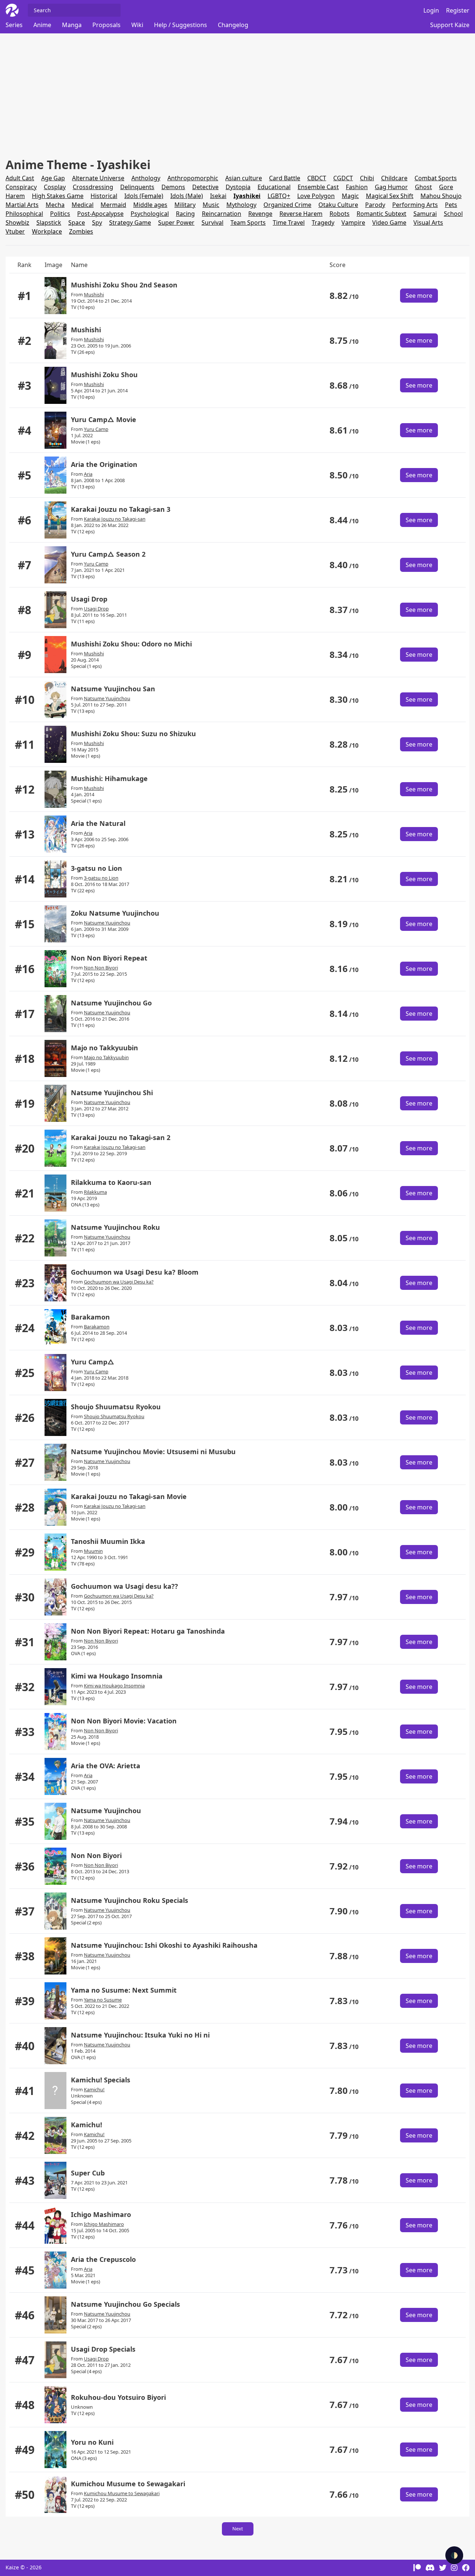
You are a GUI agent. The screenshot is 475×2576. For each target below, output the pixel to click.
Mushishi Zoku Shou (104, 375)
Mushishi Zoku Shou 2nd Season (124, 285)
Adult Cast (20, 178)
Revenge (260, 214)
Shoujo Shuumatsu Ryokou (116, 1407)
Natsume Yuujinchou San (113, 689)
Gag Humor (391, 187)
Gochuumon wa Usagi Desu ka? (119, 1282)
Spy (97, 223)
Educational (274, 187)
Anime (42, 25)
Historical (104, 196)
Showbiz (17, 223)
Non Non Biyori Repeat (109, 958)
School (453, 214)
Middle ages (150, 205)
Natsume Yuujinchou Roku (115, 1227)
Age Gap (53, 178)
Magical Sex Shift (390, 196)
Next (238, 2529)
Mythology (241, 205)
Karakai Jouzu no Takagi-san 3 (121, 509)
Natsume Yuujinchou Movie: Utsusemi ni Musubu (153, 1452)
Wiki (137, 25)
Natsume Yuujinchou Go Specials (125, 2304)
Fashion (357, 187)
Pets (451, 205)
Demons (173, 187)
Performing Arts (415, 205)
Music (211, 205)
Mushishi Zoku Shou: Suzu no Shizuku (133, 734)
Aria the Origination (104, 464)
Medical (83, 205)
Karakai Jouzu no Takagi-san (115, 519)
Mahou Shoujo (441, 196)
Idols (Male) (187, 196)
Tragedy (323, 223)
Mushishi (94, 294)
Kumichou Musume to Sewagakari (128, 2484)
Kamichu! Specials (101, 2080)
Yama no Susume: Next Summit (124, 1990)
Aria (88, 474)
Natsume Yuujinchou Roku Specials (130, 1900)
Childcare (394, 178)
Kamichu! (94, 2089)
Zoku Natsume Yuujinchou (115, 913)
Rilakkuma (95, 1192)
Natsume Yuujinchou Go (111, 1003)
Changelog (233, 25)
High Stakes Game (58, 196)
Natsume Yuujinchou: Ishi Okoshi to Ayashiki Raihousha (164, 1945)
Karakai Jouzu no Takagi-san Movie (129, 1496)
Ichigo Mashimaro (101, 2214)
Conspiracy (21, 187)
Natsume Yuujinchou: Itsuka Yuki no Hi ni (140, 2035)
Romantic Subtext (381, 214)
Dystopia (238, 187)
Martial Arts (22, 205)
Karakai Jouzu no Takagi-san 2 (121, 1137)
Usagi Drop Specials (103, 2349)
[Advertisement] (228, 95)
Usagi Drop (89, 599)
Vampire (353, 223)
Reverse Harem (301, 214)
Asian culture (244, 178)
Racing (185, 214)
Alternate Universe (98, 178)
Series (14, 25)
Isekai (218, 196)
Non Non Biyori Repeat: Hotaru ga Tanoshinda (148, 1631)
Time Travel (289, 223)
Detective (205, 187)
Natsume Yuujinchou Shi (112, 1093)
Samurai (425, 214)
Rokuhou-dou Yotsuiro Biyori (118, 2397)
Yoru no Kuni (92, 2442)
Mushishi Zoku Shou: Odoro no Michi (131, 644)
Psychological (150, 214)
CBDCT (317, 178)
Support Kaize (450, 25)
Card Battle (285, 178)
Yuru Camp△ (93, 1362)
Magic (350, 196)
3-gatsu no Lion (96, 868)
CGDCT (343, 178)
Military (185, 205)
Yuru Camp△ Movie (104, 419)
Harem (15, 196)
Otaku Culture (338, 205)
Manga (72, 25)
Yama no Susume (103, 2000)
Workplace (47, 231)
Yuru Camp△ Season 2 (108, 554)
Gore (446, 187)
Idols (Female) (144, 196)
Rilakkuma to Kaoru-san (111, 1182)
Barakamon (90, 1317)
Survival (212, 223)
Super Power (176, 223)
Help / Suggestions (181, 25)
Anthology (146, 178)
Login (431, 10)
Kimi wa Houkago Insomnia (117, 1676)
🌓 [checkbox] (454, 2555)
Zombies (81, 231)
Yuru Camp (96, 429)
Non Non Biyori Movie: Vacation (124, 1721)
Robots (340, 214)
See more (419, 296)
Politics (60, 214)
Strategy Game (130, 223)
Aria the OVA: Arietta (106, 1766)
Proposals (107, 25)
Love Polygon (316, 196)
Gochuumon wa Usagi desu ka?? (125, 1586)
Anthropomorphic (193, 178)
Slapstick (49, 223)
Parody (375, 205)
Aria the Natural (98, 823)
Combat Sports (436, 178)
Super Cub (88, 2173)
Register (458, 10)
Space (77, 223)
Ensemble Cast (318, 187)
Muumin (93, 1551)
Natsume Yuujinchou (107, 698)
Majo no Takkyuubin (104, 1048)
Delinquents (137, 187)
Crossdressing (93, 187)
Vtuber (15, 231)
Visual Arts (428, 223)
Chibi (367, 178)
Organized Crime (287, 205)
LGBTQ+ (279, 196)
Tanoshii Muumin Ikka (108, 1541)
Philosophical (24, 214)
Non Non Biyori (101, 968)
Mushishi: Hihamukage (109, 778)
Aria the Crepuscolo (103, 2259)
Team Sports (248, 223)
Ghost (423, 187)
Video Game (389, 223)
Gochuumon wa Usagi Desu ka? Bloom (135, 1272)
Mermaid (113, 205)
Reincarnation (222, 214)
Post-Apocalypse (100, 214)
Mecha (55, 205)
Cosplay (55, 187)
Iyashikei (247, 196)
